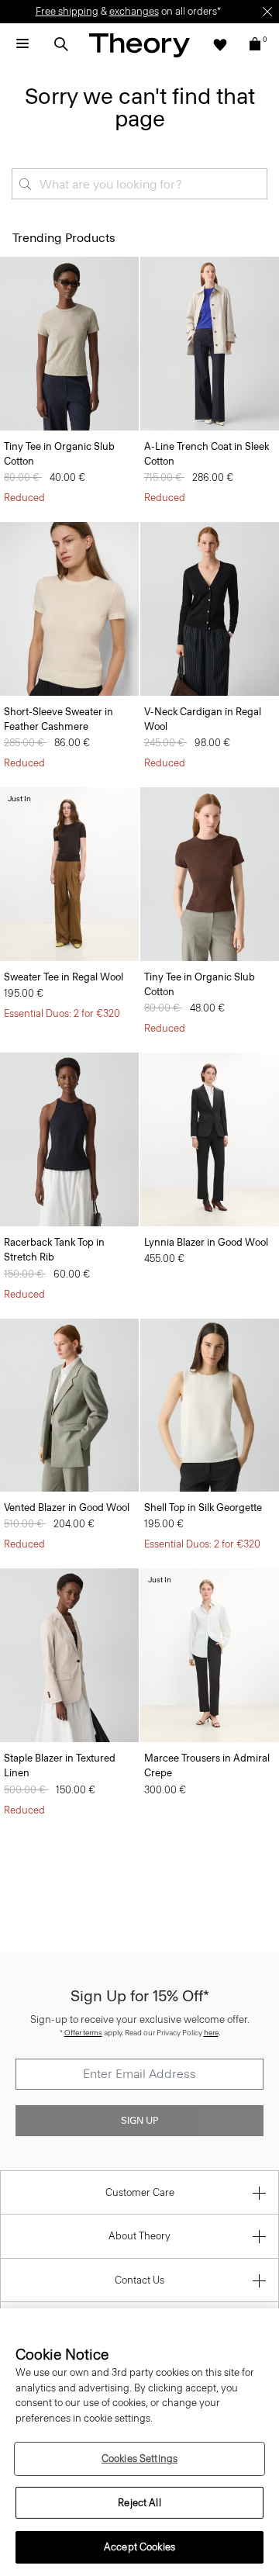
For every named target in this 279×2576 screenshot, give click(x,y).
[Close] (267, 12)
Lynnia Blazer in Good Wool (206, 1242)
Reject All (139, 2503)
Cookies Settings (139, 2458)
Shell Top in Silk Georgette (203, 1508)
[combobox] (139, 184)
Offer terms (83, 2033)
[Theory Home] (139, 45)
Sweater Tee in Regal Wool (64, 977)
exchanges (134, 11)
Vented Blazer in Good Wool (67, 1508)
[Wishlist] (220, 44)
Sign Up (139, 2121)
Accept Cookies (139, 2547)
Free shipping (67, 11)
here (211, 2033)
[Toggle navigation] (22, 44)
